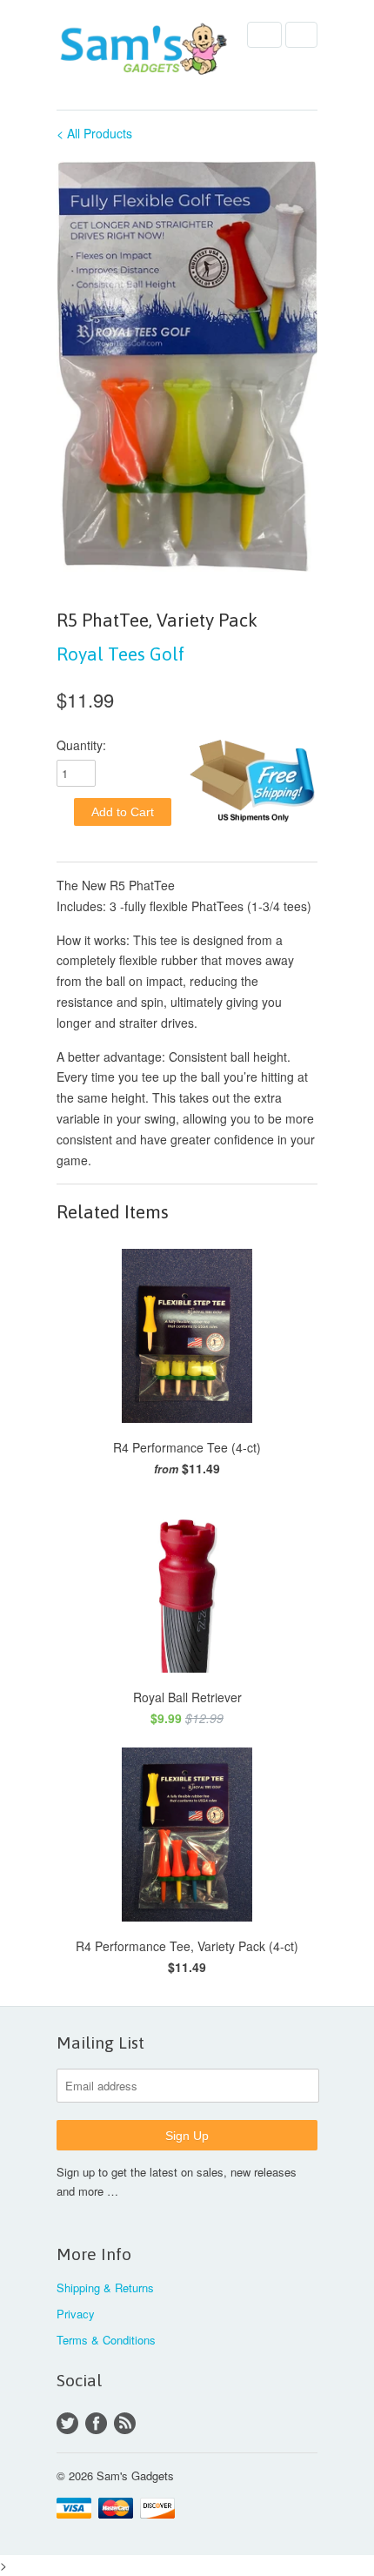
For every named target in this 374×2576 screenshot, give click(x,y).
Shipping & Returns (105, 2288)
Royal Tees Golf (120, 654)
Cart (301, 35)
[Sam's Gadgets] (144, 51)
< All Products (94, 133)
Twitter (67, 2423)
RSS (125, 2423)
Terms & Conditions (106, 2340)
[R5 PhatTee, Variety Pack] (187, 366)
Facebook (96, 2423)
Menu (264, 35)
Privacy (76, 2314)
